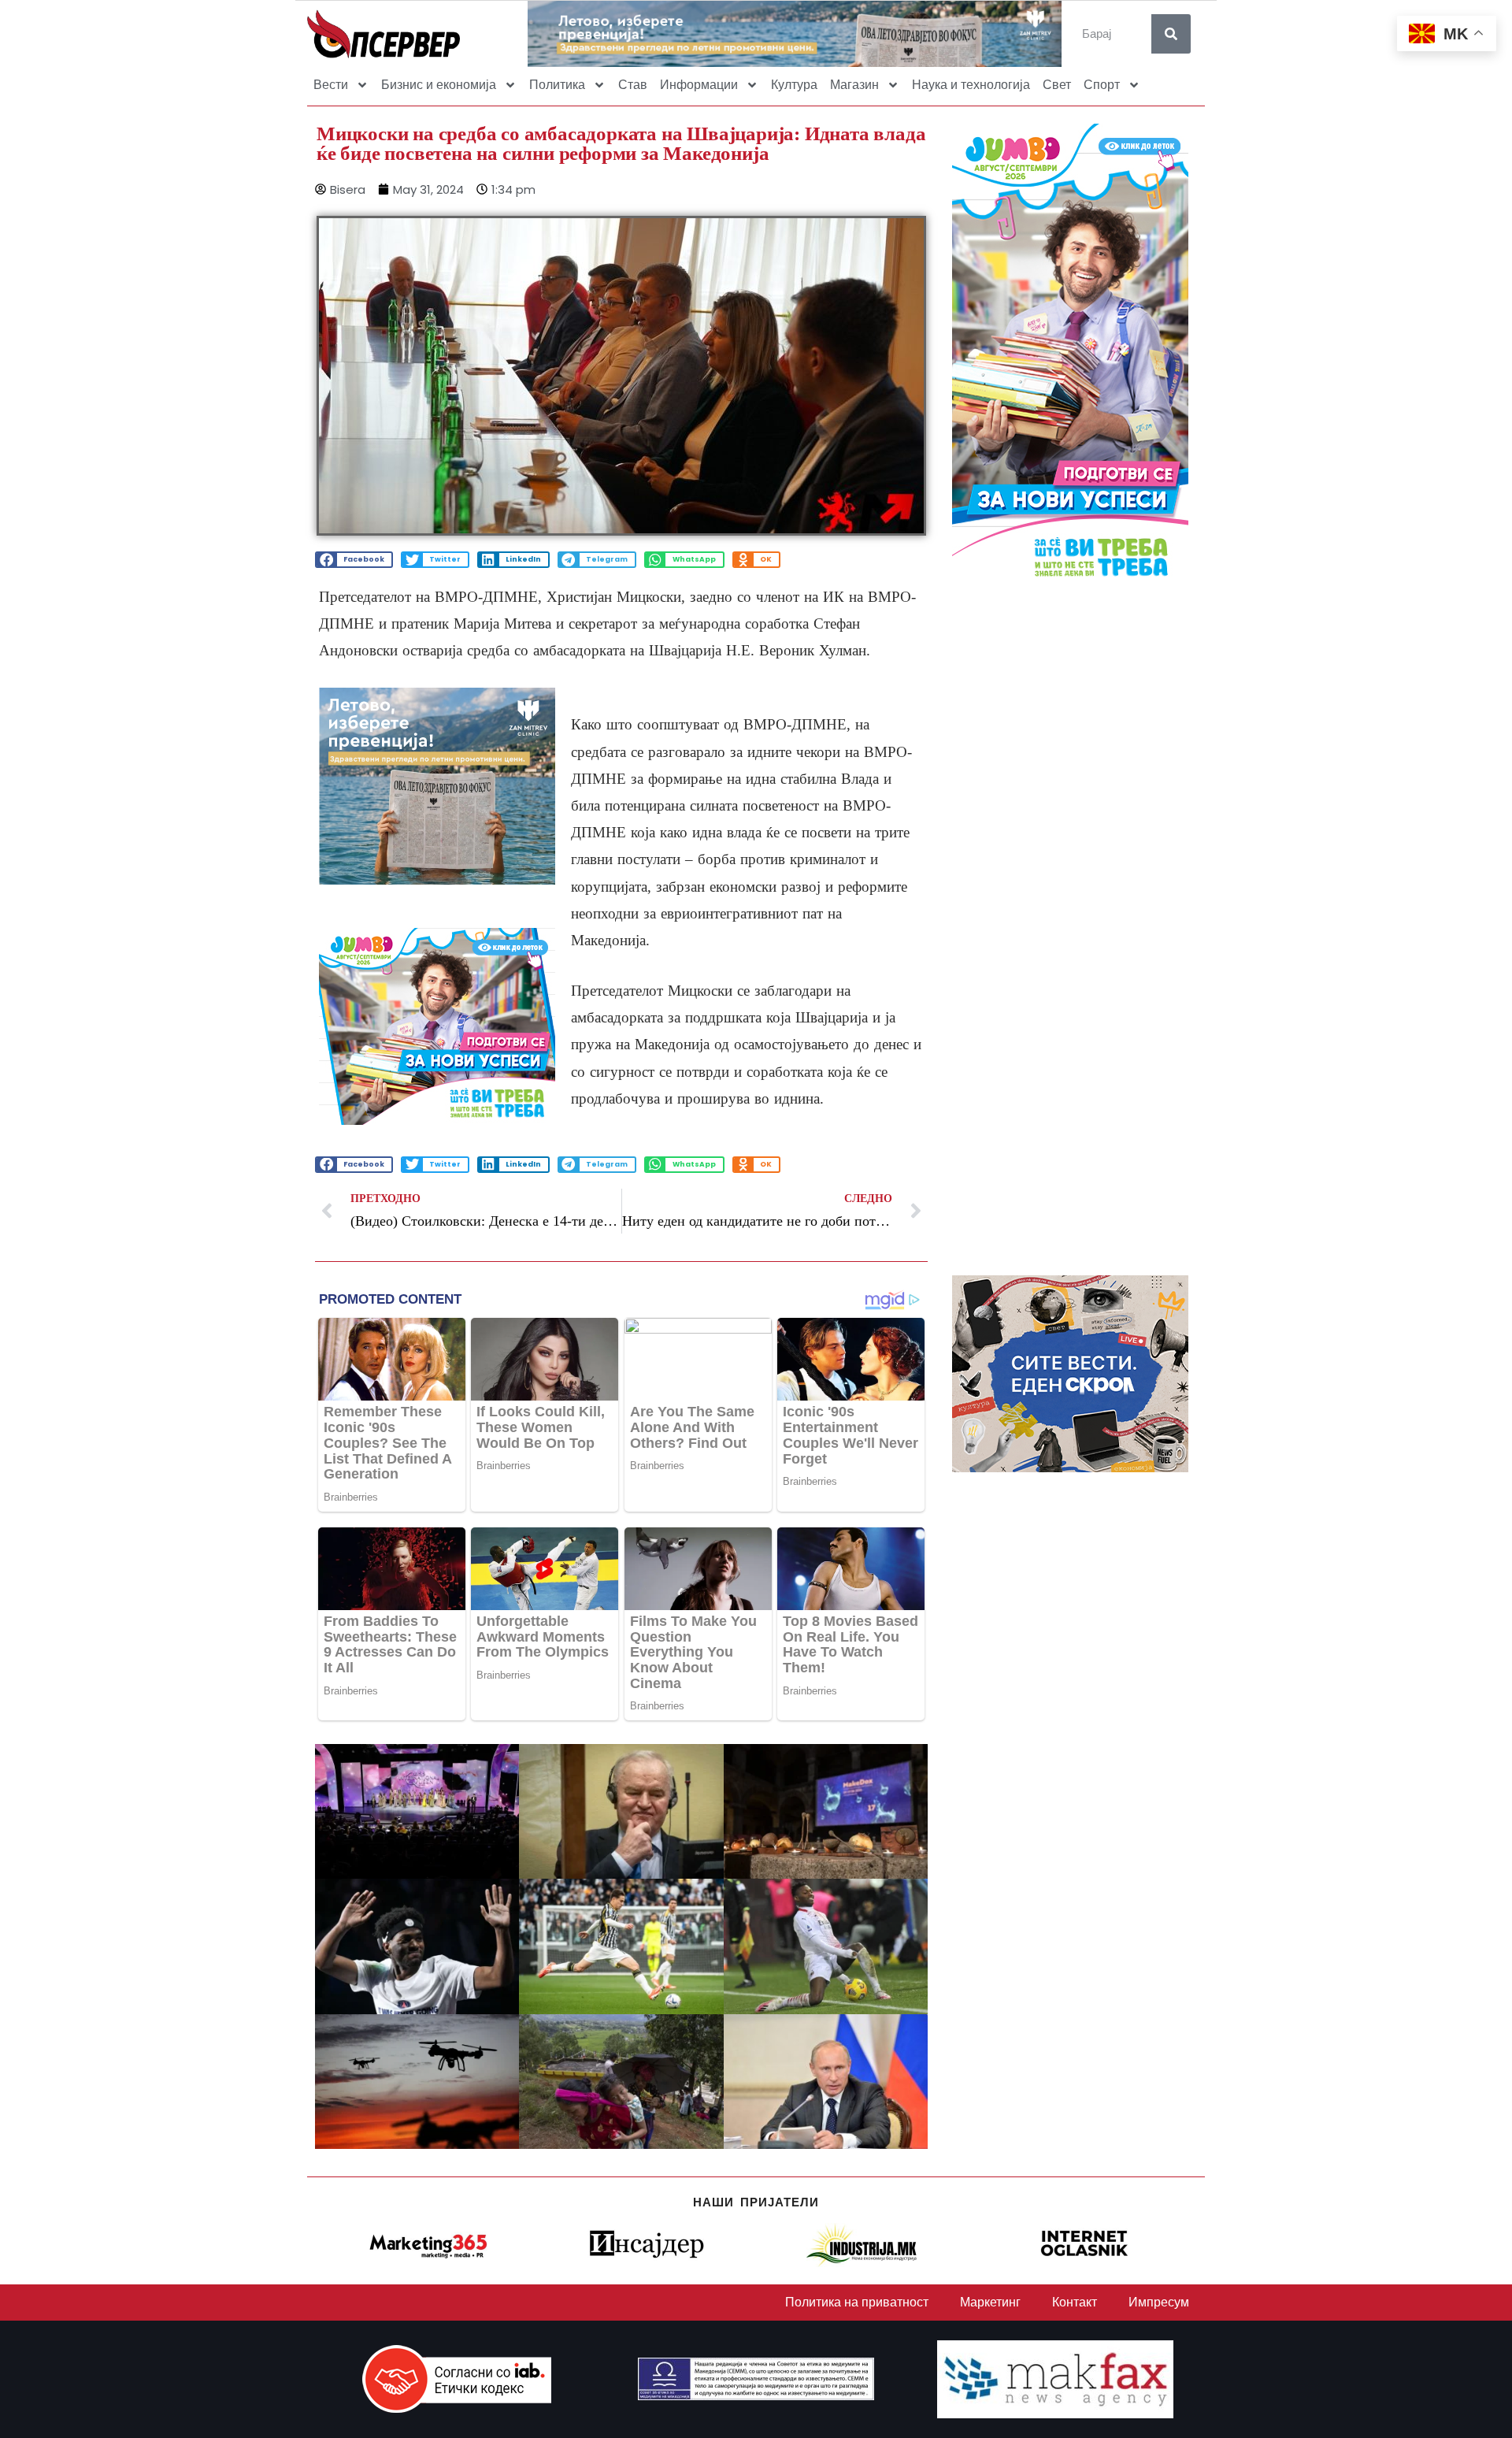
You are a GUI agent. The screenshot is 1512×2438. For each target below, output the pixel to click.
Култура (794, 85)
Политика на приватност (857, 2302)
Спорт (1102, 85)
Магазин (854, 85)
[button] (354, 560)
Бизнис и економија (439, 85)
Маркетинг (990, 2302)
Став (633, 85)
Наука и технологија (971, 85)
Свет (1057, 85)
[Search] (1171, 34)
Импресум (1159, 2302)
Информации (699, 85)
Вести (331, 85)
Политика (557, 85)
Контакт (1075, 2302)
